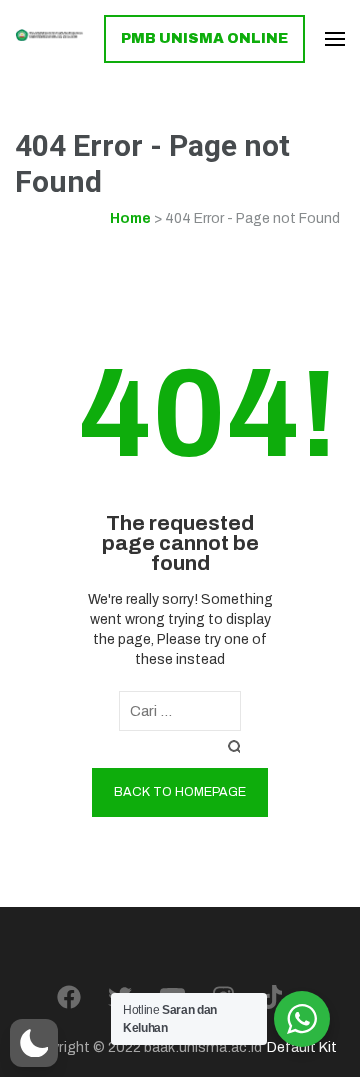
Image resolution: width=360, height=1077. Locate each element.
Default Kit (302, 1047)
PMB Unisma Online (204, 38)
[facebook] (69, 998)
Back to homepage (180, 792)
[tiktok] (271, 998)
